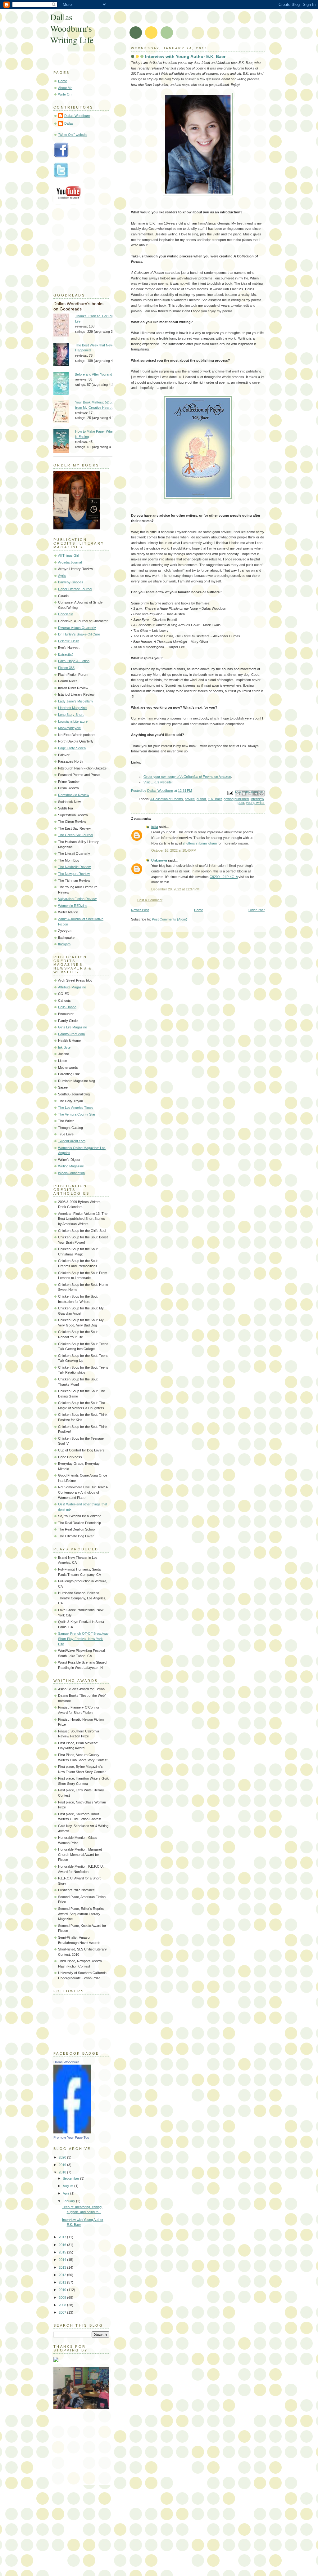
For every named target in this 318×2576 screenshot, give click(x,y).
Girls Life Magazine (73, 1027)
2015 (63, 2252)
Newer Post (140, 910)
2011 (63, 2282)
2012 (63, 2275)
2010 (63, 2290)
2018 (63, 2172)
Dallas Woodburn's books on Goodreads (78, 306)
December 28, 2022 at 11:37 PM (175, 889)
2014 (63, 2260)
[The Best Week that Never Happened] (64, 355)
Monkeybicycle (69, 728)
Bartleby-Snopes (71, 582)
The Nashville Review (74, 867)
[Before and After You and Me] (64, 384)
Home (199, 910)
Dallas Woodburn (77, 116)
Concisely (66, 614)
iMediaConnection (71, 1173)
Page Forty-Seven (72, 748)
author (201, 799)
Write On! (65, 94)
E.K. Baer (215, 799)
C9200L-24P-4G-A (224, 877)
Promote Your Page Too (71, 2137)
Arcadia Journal (70, 562)
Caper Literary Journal (75, 589)
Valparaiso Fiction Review (77, 899)
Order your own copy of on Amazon (187, 777)
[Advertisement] (84, 2445)
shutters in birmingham (200, 843)
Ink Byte (64, 1047)
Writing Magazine (71, 1166)
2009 (63, 2297)
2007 (63, 2312)
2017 (63, 2237)
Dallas (69, 123)
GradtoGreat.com (71, 1034)
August (68, 2186)
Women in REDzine (73, 906)
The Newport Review (74, 874)
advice (190, 799)
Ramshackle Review (74, 795)
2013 (63, 2267)
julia (155, 827)
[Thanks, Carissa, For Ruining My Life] (64, 326)
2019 (63, 2165)
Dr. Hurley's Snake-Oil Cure (79, 634)
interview (257, 799)
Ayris (62, 576)
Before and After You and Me (96, 374)
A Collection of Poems (167, 799)
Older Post (257, 910)
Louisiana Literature (73, 721)
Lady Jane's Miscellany (76, 701)
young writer (255, 803)
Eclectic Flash (69, 641)
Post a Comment (150, 900)
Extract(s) (66, 654)
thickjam (64, 944)
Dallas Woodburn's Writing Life (72, 28)
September (71, 2178)
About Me (65, 88)
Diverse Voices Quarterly (77, 628)
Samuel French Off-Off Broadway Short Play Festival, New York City (83, 1639)
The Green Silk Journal (75, 835)
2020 (63, 2157)
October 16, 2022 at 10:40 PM (174, 850)
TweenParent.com (72, 1141)
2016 (63, 2245)
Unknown (159, 860)
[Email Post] (230, 792)
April (66, 2193)
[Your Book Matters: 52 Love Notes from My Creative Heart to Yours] (64, 412)
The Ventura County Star (77, 1114)
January (69, 2201)
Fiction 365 (66, 668)
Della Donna (67, 1007)
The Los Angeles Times (76, 1108)
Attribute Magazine (72, 987)
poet (241, 803)
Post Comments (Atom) (170, 919)
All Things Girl (68, 555)
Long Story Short (71, 715)
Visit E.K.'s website (158, 782)
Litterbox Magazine (72, 708)
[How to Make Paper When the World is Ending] (64, 442)
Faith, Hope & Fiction (74, 661)
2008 (63, 2305)
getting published (236, 799)
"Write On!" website (73, 135)
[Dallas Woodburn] (72, 2132)
